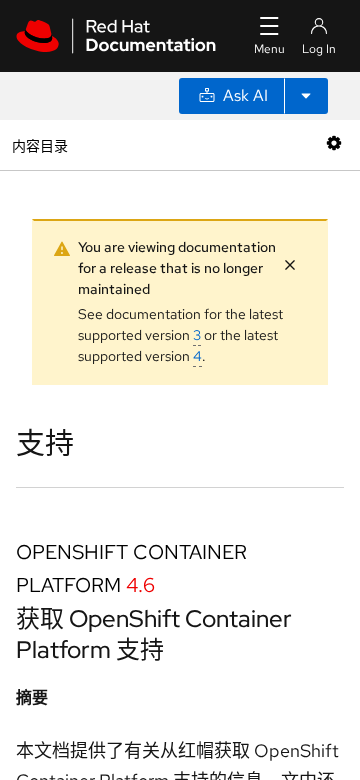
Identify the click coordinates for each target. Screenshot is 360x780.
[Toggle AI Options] (306, 96)
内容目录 (39, 144)
